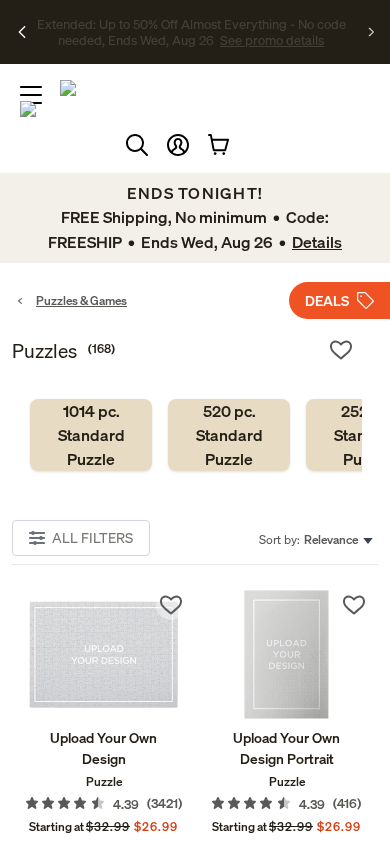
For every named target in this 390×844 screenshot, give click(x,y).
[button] (178, 145)
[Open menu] (31, 95)
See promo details (215, 40)
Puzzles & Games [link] (81, 300)
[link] (91, 435)
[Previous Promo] (22, 32)
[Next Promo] (371, 32)
